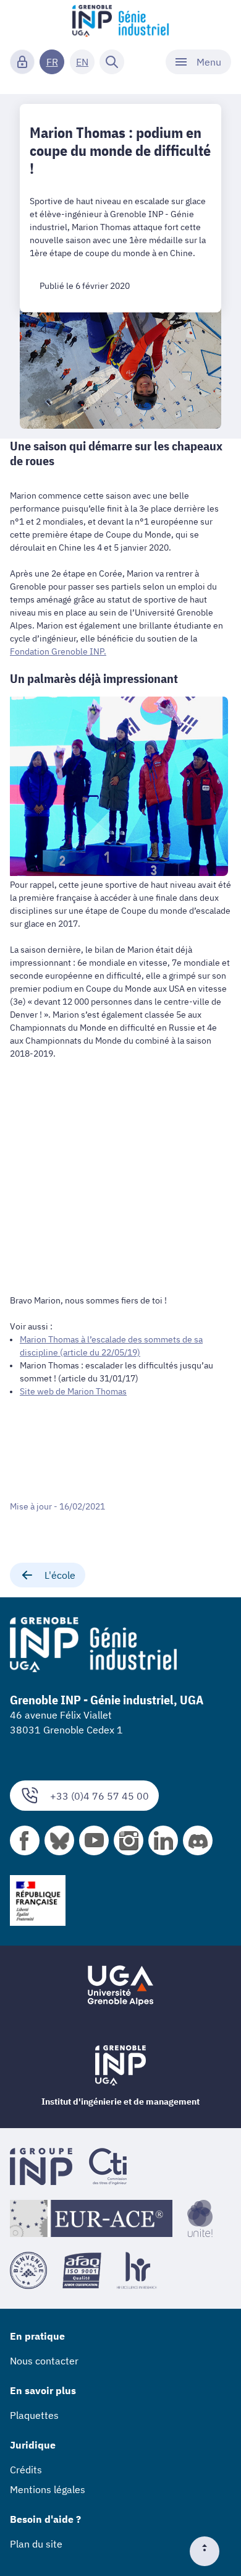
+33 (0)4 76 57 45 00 (99, 1796)
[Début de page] (209, 2551)
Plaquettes (34, 2415)
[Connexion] (22, 62)
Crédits (26, 2470)
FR (52, 62)
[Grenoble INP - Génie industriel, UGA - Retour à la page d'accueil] (120, 22)
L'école (60, 1575)
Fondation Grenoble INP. (58, 651)
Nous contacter (44, 2361)
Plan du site (36, 2544)
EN (82, 62)
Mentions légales (48, 2489)
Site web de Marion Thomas (73, 1391)
